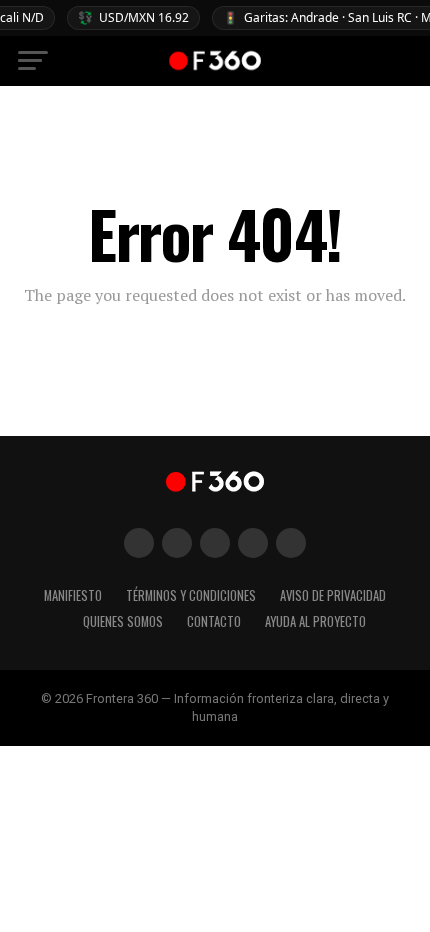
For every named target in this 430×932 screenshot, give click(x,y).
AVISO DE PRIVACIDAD (333, 595)
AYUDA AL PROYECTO (315, 621)
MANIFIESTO (73, 595)
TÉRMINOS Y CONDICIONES (191, 595)
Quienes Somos (123, 621)
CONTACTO (214, 621)
